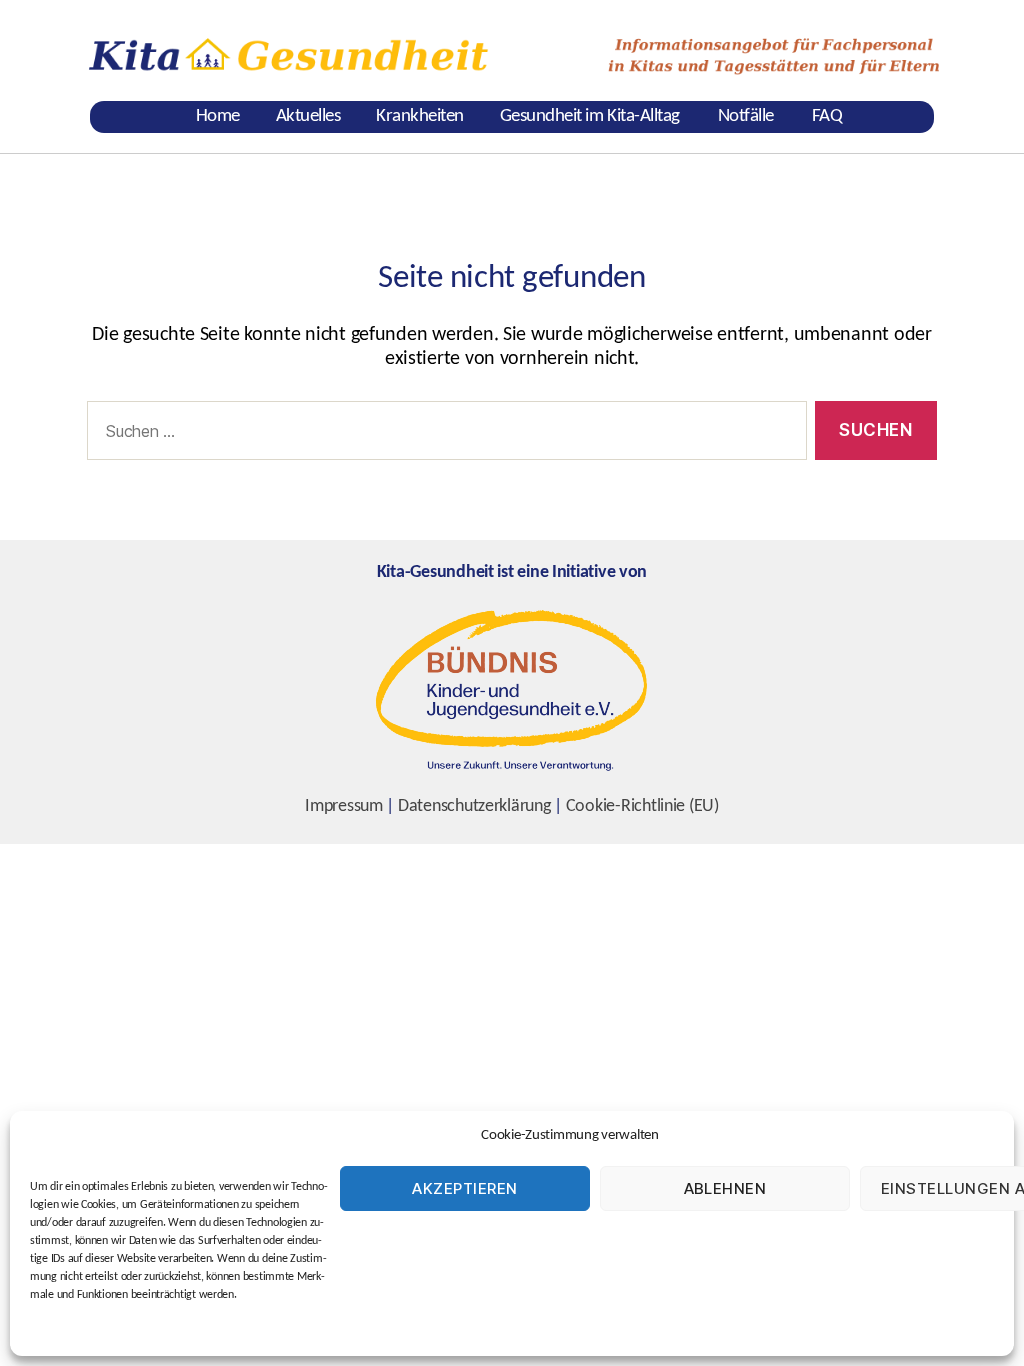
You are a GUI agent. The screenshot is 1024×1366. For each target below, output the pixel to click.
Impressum (344, 806)
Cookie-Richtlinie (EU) (642, 806)
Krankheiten (420, 116)
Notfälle (746, 116)
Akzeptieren (465, 1188)
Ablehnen (725, 1188)
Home (218, 116)
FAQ (827, 116)
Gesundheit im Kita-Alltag (590, 116)
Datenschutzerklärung (474, 806)
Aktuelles (308, 116)
